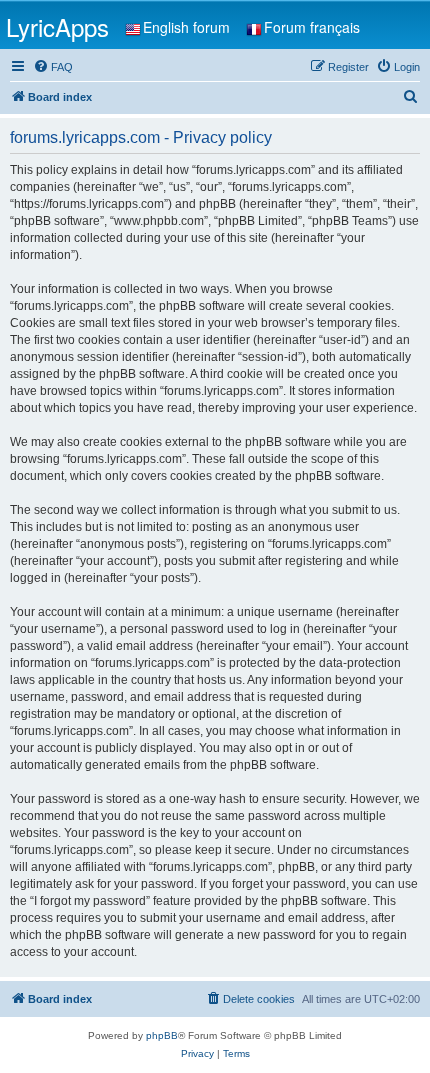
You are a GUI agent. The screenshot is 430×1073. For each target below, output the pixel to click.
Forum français (312, 27)
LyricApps (57, 26)
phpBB (162, 1035)
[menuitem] (53, 67)
